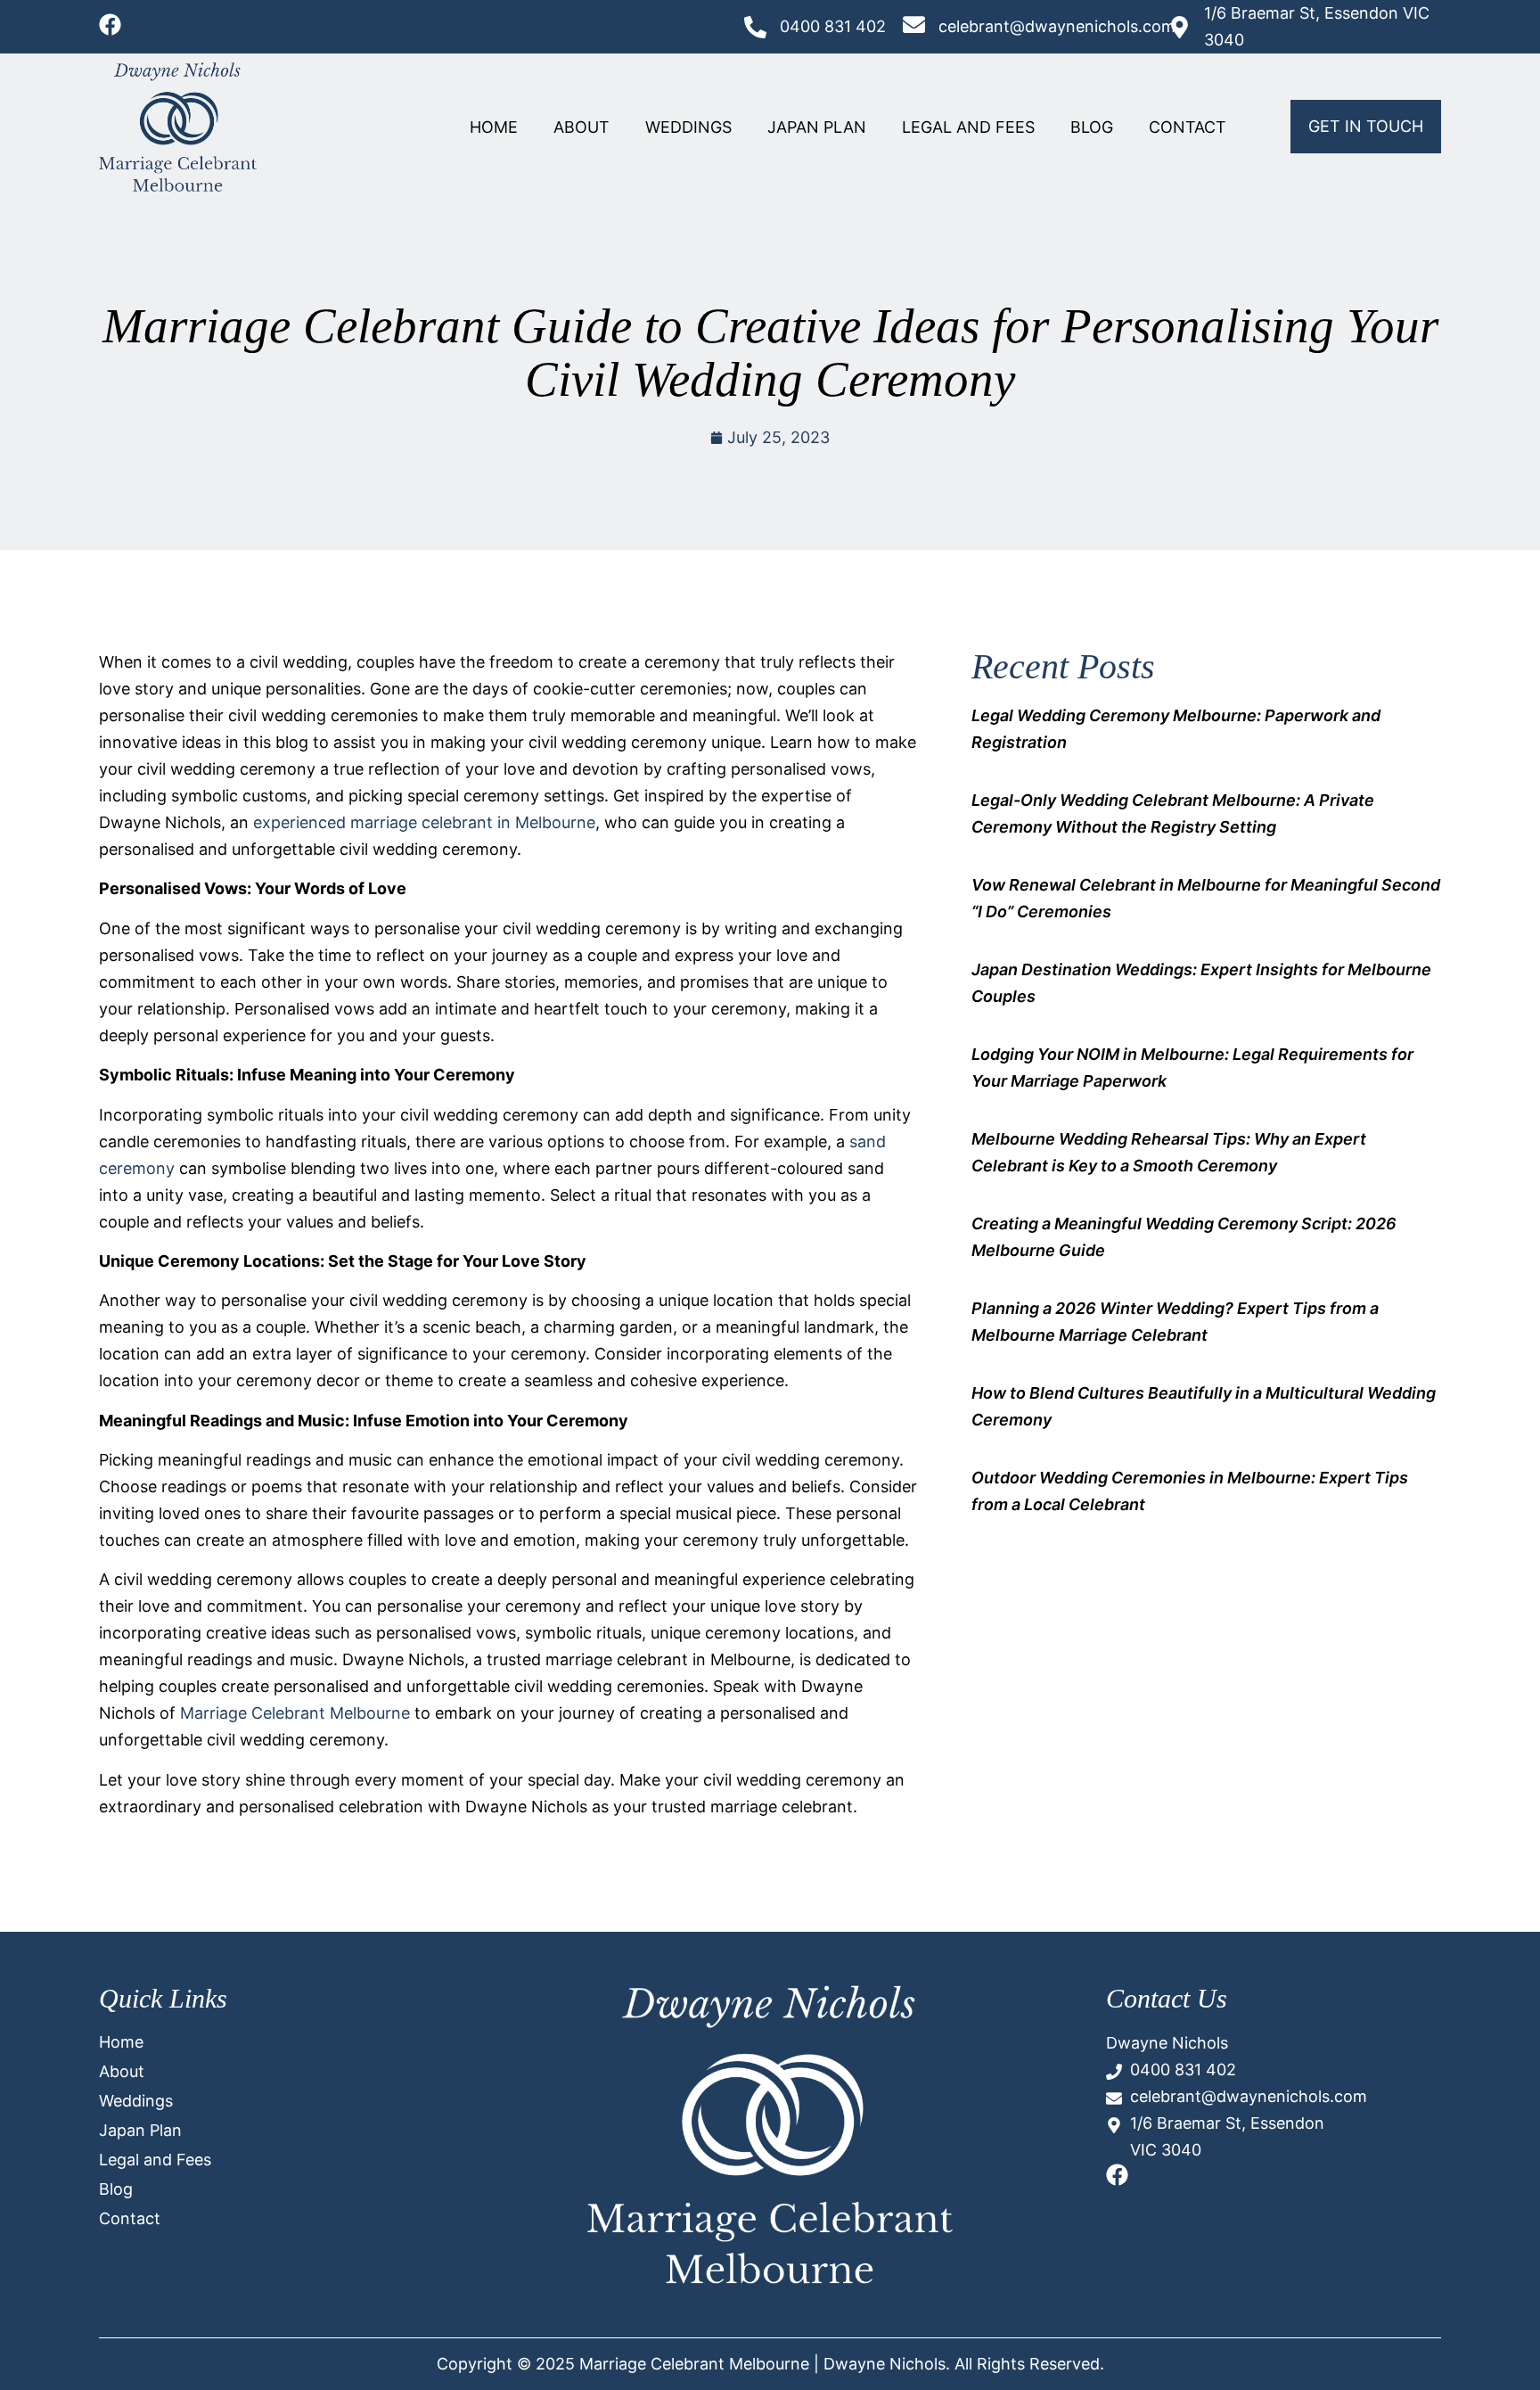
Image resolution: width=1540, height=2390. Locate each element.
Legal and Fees (968, 127)
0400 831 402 (833, 26)
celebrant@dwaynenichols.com (1057, 26)
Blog (1092, 127)
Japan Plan (817, 127)
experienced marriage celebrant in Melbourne (424, 822)
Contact (1188, 127)
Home (494, 127)
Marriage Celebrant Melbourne (295, 1713)
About (582, 127)
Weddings (688, 127)
